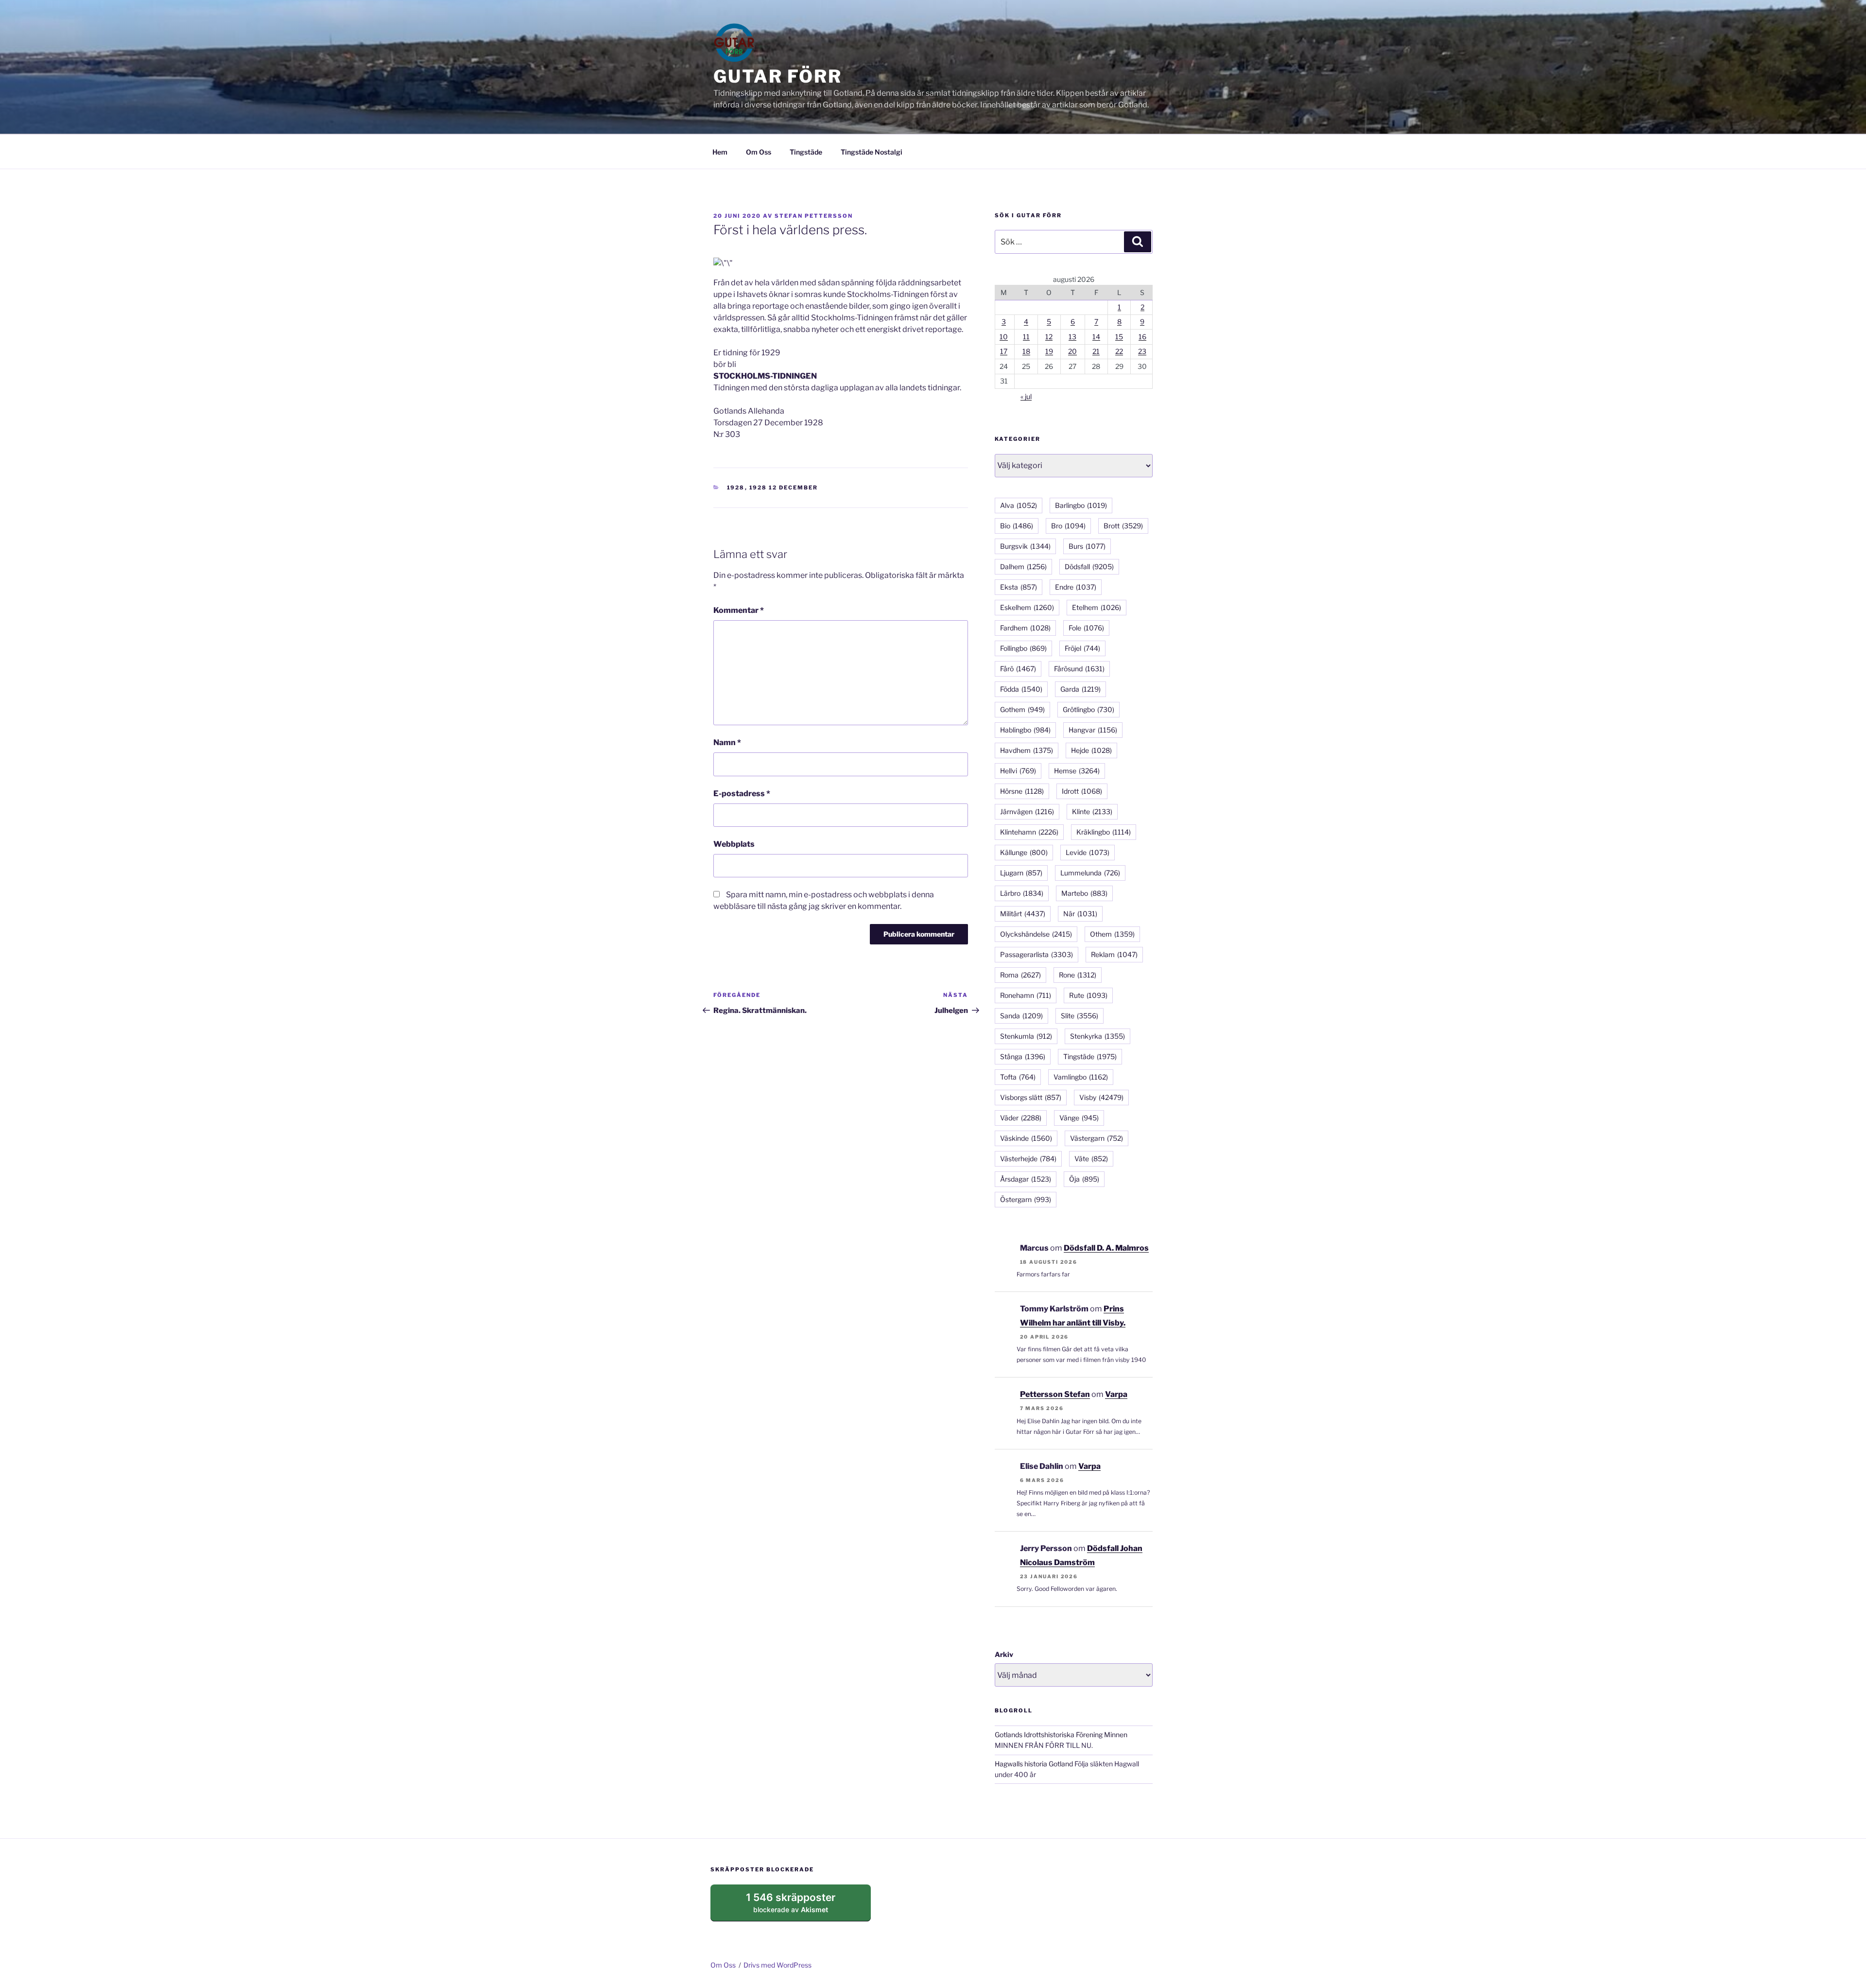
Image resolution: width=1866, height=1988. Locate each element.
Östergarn (1026, 1199)
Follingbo (1023, 648)
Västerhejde (1028, 1159)
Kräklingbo (1104, 832)
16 (1142, 337)
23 (1142, 351)
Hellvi (1018, 771)
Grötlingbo (1088, 709)
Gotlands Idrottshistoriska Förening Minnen (1061, 1735)
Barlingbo (1081, 505)
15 (1119, 337)
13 (1072, 337)
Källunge (1024, 852)
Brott (1123, 526)
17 (1004, 351)
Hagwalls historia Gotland (1034, 1764)
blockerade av (800, 1906)
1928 (736, 488)
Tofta (1018, 1077)
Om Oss (759, 152)
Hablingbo (1025, 730)
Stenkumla (1026, 1036)
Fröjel (1082, 648)
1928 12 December (784, 488)
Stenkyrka (1097, 1036)
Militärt (1023, 914)
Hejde (1091, 750)
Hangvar (1093, 730)
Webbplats (734, 844)
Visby (1101, 1097)
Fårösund (1079, 669)
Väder (1021, 1118)
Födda (1021, 689)
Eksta (1019, 587)
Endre (1076, 587)
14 (1096, 337)
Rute (1088, 995)
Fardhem (1025, 628)
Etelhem (1097, 607)
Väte (1091, 1159)
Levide (1088, 852)
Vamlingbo (1081, 1077)
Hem (720, 152)
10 (1004, 337)
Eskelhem (1027, 607)
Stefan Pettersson (814, 216)
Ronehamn (1026, 995)
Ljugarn (1021, 873)
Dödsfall (1089, 567)
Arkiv (1004, 1654)
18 (1026, 351)
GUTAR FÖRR (778, 76)
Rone (1078, 975)
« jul (1026, 396)
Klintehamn (1029, 832)
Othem (1112, 934)
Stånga (1023, 1056)
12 (1049, 337)
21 (1096, 351)
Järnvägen (1027, 811)
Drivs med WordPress (777, 1965)
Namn (727, 742)
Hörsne (1022, 791)
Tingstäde (806, 152)
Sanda (1021, 1016)
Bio (1017, 526)
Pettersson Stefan (1055, 1394)
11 (1026, 337)
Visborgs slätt (1031, 1097)
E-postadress (742, 793)
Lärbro (1022, 893)
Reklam (1114, 954)
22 (1119, 351)
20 (1072, 351)
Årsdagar (1026, 1179)
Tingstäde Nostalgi (872, 152)
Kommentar (739, 610)
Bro (1068, 526)
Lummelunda (1090, 873)
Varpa (1116, 1394)
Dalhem (1023, 567)
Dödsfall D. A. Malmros (1106, 1248)
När (1080, 914)
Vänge (1079, 1118)
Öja (1084, 1179)
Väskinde (1026, 1138)
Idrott (1082, 791)
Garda (1080, 689)
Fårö (1018, 669)
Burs (1087, 546)
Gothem (1022, 709)
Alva (1019, 505)
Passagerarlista (1037, 954)
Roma (1020, 975)
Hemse (1077, 771)
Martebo (1084, 893)
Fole (1086, 628)
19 (1049, 351)
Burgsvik (1025, 546)
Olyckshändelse (1036, 934)
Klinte (1092, 811)
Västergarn (1097, 1138)
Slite (1080, 1016)
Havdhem (1027, 750)
